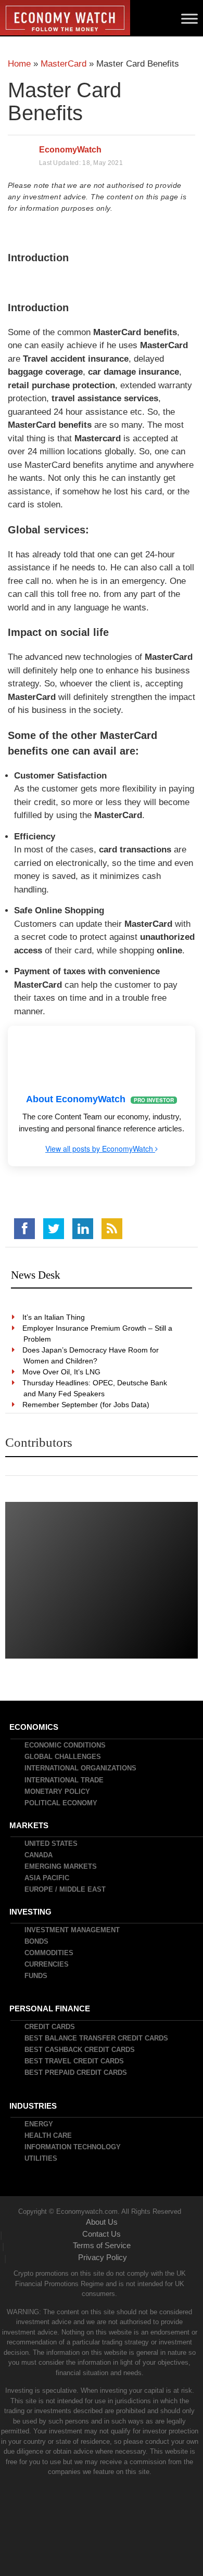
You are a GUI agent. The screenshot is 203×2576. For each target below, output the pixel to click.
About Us (102, 2222)
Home (19, 64)
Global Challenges (63, 1757)
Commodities (49, 1953)
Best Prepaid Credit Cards (76, 2073)
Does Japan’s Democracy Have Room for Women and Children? (91, 1355)
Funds (36, 1976)
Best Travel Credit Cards (75, 2061)
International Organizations (81, 1768)
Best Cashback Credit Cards (80, 2050)
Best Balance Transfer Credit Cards (97, 2038)
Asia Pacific (47, 1878)
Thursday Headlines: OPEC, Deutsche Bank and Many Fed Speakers (95, 1388)
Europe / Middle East (66, 1889)
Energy (39, 2124)
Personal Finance (50, 2008)
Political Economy (61, 1803)
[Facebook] (24, 1229)
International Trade (65, 1780)
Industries (34, 2106)
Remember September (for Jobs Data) (86, 1405)
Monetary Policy (58, 1791)
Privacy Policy (103, 2257)
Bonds (37, 1941)
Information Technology (73, 2147)
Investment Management (73, 1930)
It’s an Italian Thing (54, 1317)
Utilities (41, 2158)
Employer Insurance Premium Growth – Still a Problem (98, 1334)
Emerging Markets (61, 1866)
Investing (31, 1912)
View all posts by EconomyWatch (100, 1149)
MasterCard (64, 64)
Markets (29, 1825)
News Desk (36, 1275)
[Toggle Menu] (189, 18)
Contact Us (102, 2234)
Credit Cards (50, 2027)
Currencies (47, 1964)
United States (52, 1844)
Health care (49, 2135)
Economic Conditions (66, 1745)
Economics (34, 1727)
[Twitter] (54, 1229)
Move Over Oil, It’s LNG (62, 1372)
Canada (39, 1855)
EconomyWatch (70, 150)
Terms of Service (102, 2245)
